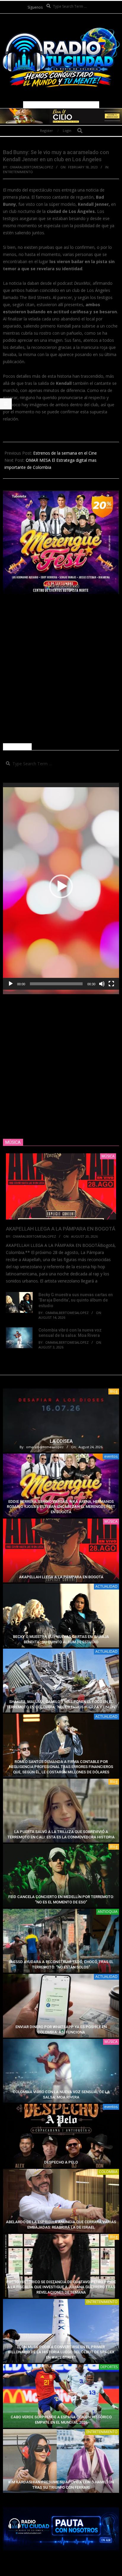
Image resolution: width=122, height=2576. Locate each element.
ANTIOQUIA (108, 1912)
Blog (114, 1391)
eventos (111, 1456)
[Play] (11, 984)
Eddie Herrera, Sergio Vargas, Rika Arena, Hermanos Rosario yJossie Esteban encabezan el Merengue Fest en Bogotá (61, 1507)
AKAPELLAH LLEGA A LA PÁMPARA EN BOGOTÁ (61, 1229)
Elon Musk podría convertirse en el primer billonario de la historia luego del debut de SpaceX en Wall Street (61, 2352)
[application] (61, 886)
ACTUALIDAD (106, 1586)
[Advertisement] (61, 669)
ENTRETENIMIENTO (18, 172)
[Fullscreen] (111, 984)
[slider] (56, 984)
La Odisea (61, 1441)
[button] (61, 886)
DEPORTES (109, 2367)
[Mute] (102, 984)
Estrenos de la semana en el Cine (65, 453)
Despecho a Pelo (61, 2162)
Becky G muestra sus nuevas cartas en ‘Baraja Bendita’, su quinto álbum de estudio (76, 1300)
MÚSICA (111, 1521)
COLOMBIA (108, 2172)
